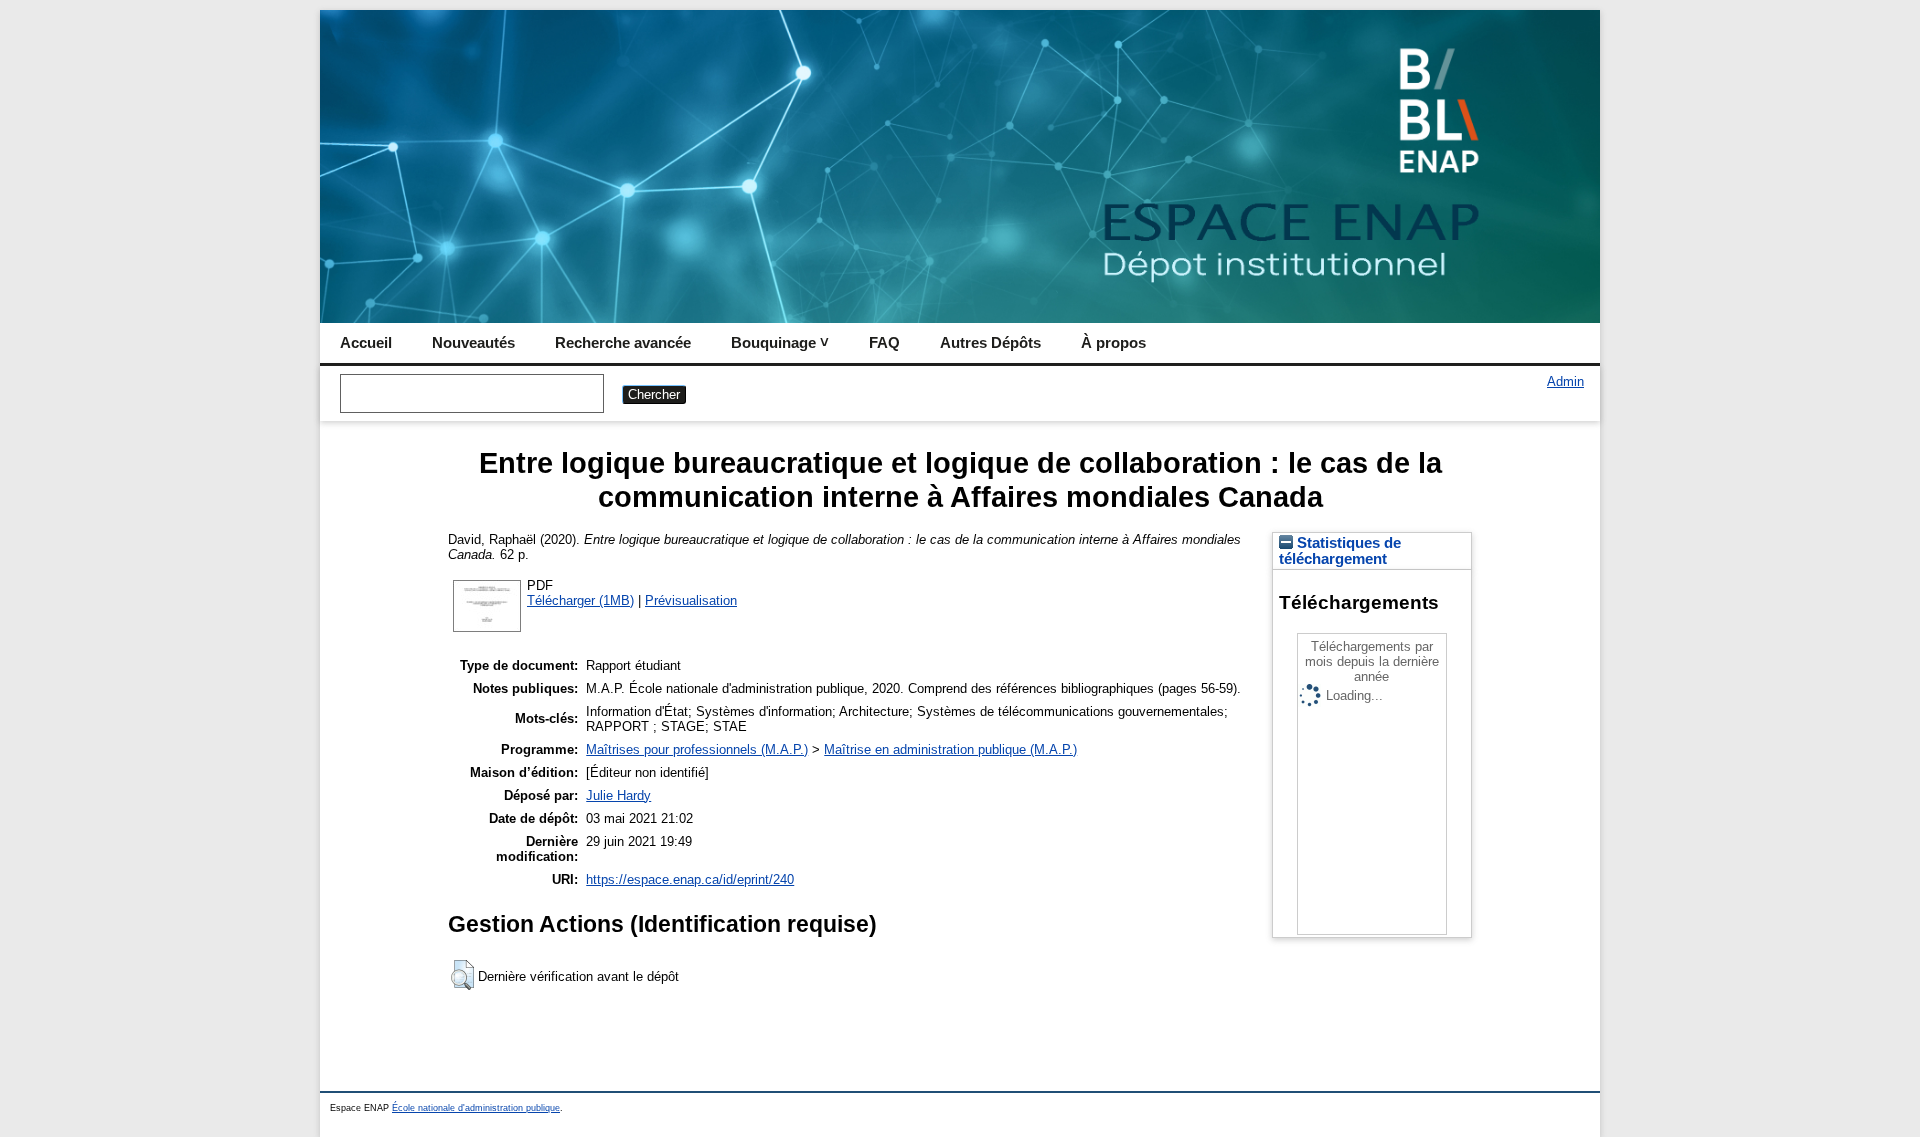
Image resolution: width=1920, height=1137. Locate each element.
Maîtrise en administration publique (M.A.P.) (950, 749)
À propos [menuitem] (1113, 342)
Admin (1565, 381)
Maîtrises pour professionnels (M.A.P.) (697, 749)
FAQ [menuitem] (884, 342)
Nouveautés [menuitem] (473, 342)
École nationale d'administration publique (476, 1108)
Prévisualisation (691, 600)
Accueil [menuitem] (366, 342)
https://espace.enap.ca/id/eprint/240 (690, 879)
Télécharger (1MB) (580, 600)
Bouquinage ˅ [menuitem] (780, 342)
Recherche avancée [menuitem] (623, 342)
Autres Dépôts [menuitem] (990, 342)
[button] (462, 975)
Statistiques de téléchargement (1340, 551)
